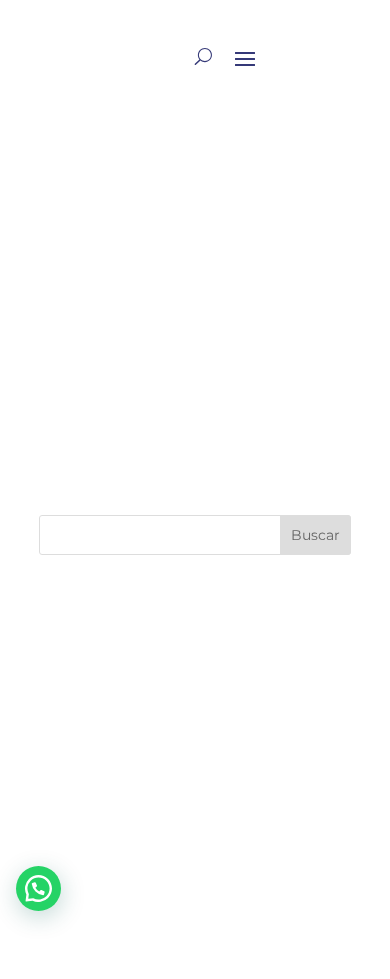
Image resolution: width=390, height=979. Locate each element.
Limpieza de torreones (140, 698)
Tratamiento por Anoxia (135, 168)
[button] (38, 888)
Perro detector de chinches (161, 777)
